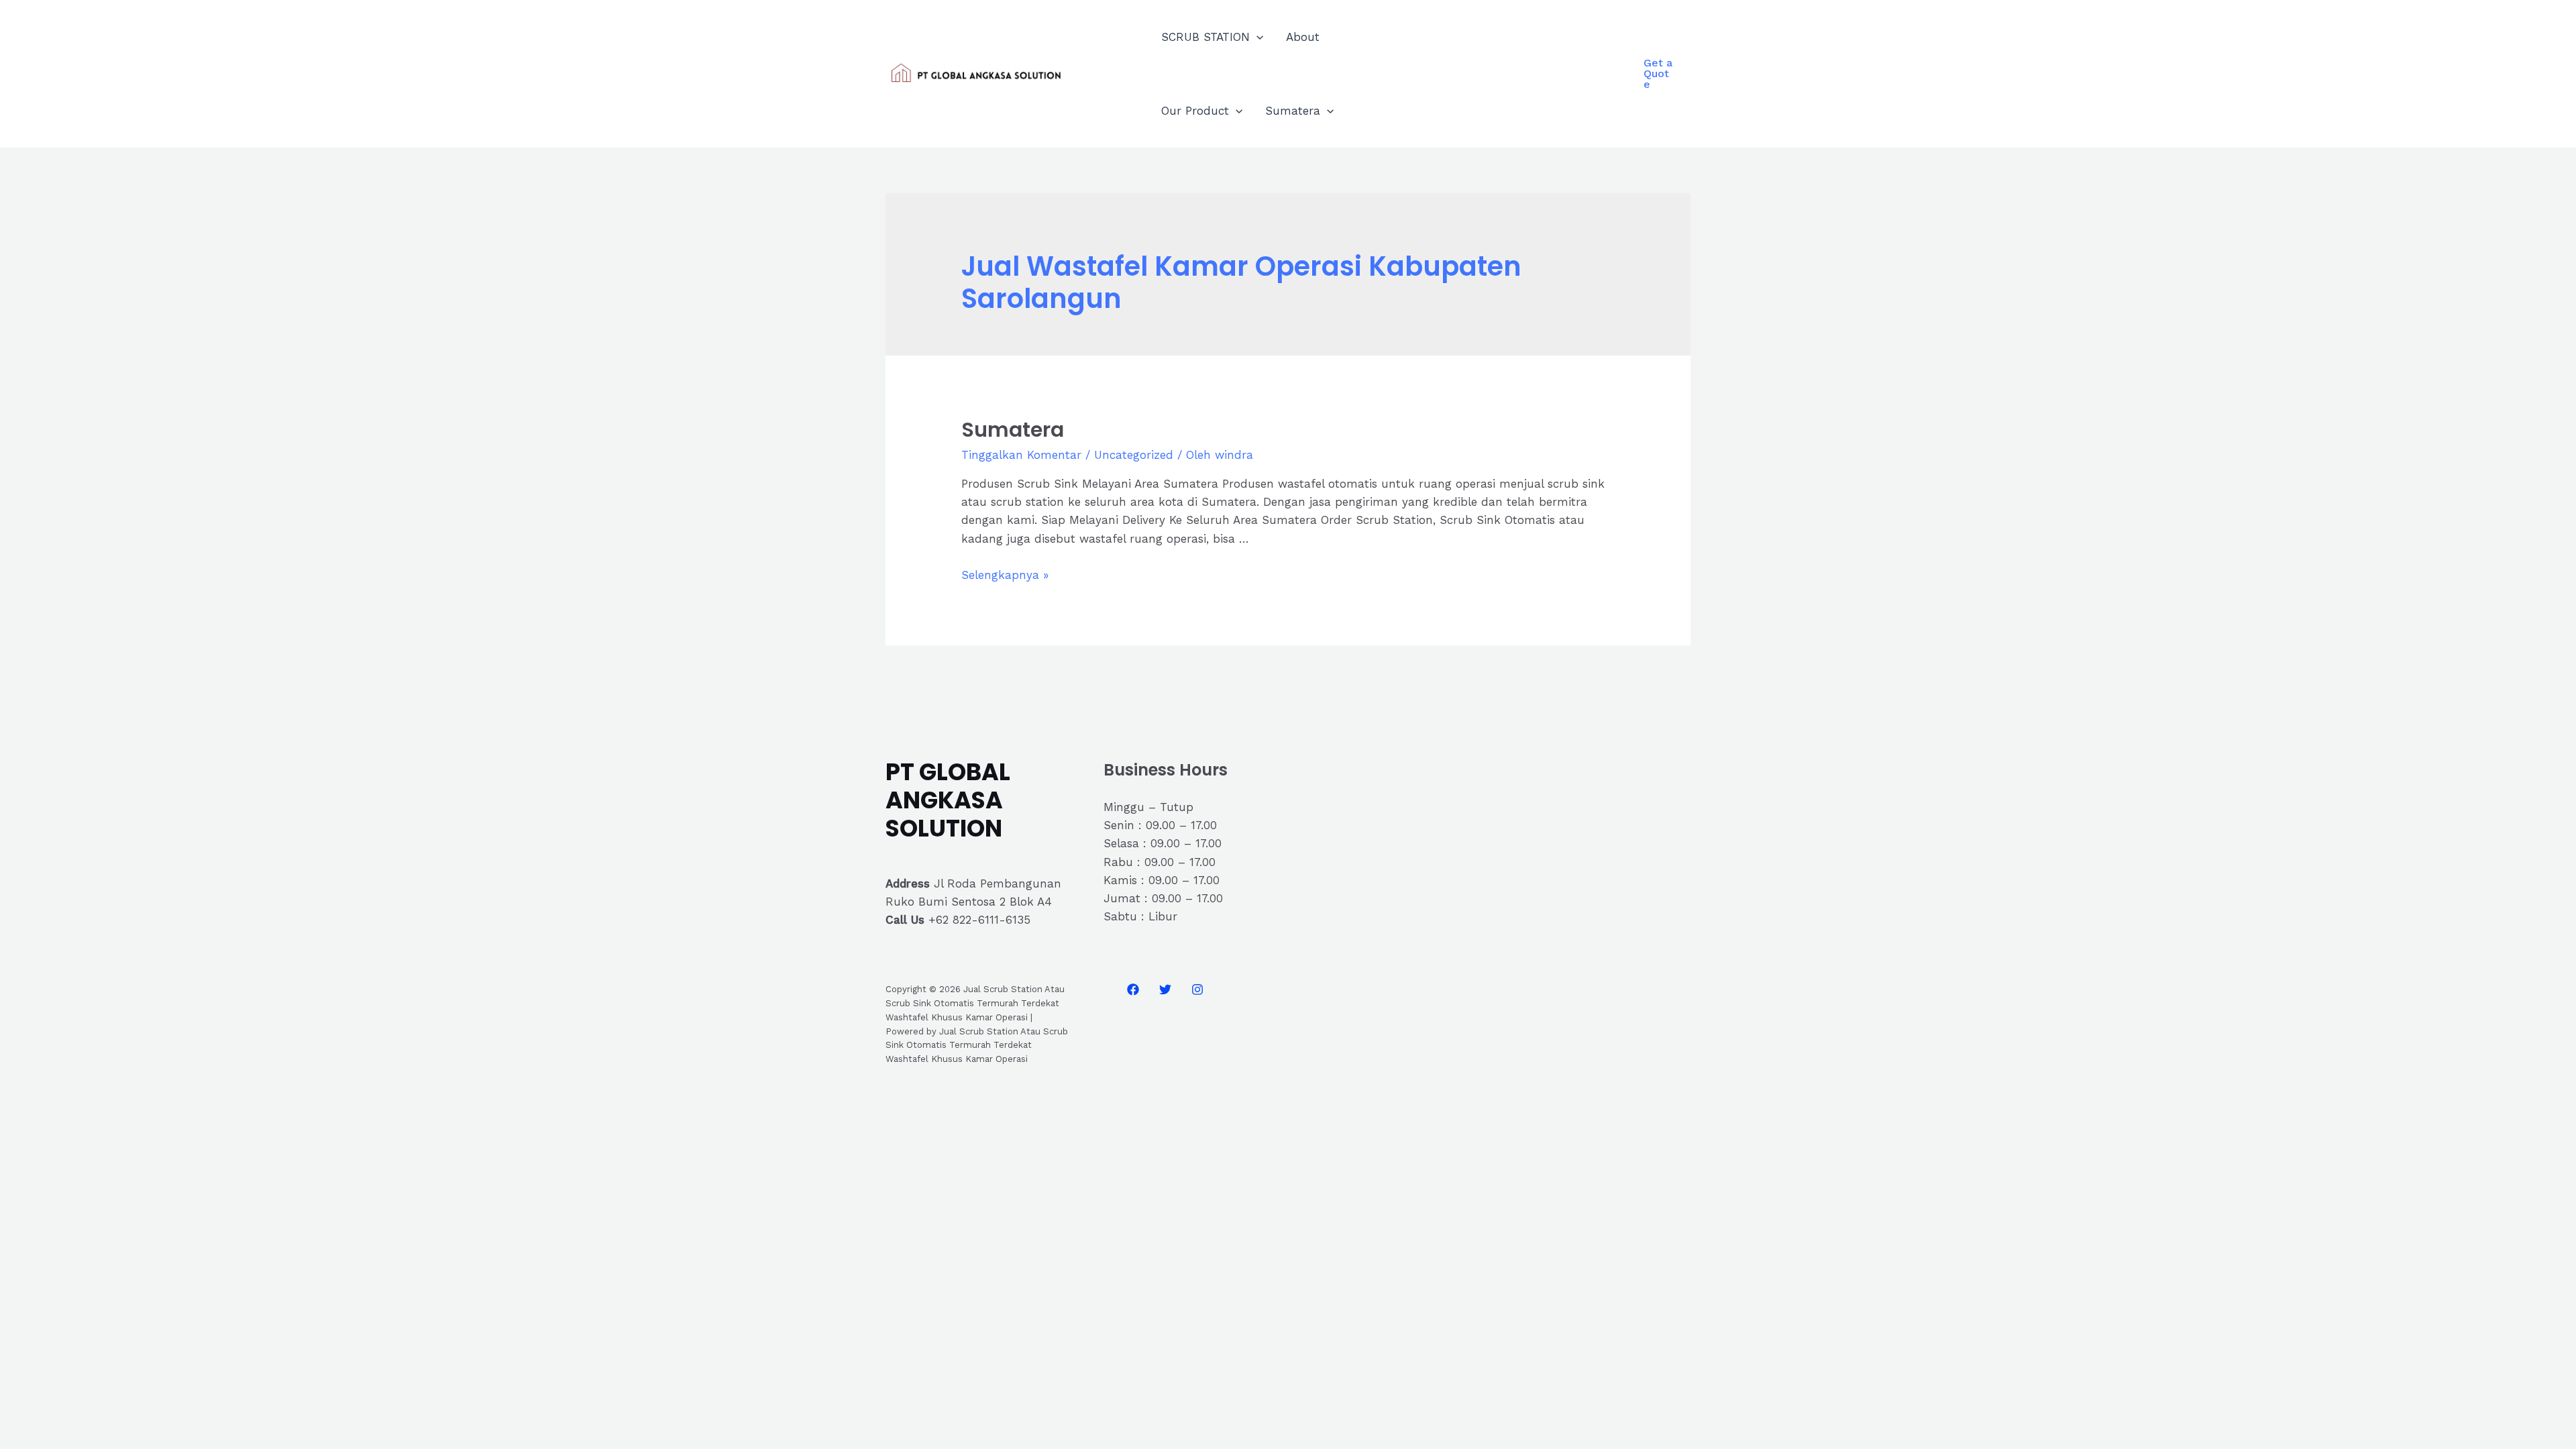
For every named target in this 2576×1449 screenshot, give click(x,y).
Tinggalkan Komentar (1021, 455)
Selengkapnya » (1005, 575)
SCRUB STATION (1205, 37)
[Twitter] (1165, 989)
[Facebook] (1133, 989)
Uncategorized (1134, 455)
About (1303, 37)
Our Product (1195, 111)
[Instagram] (1197, 989)
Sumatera (1293, 111)
